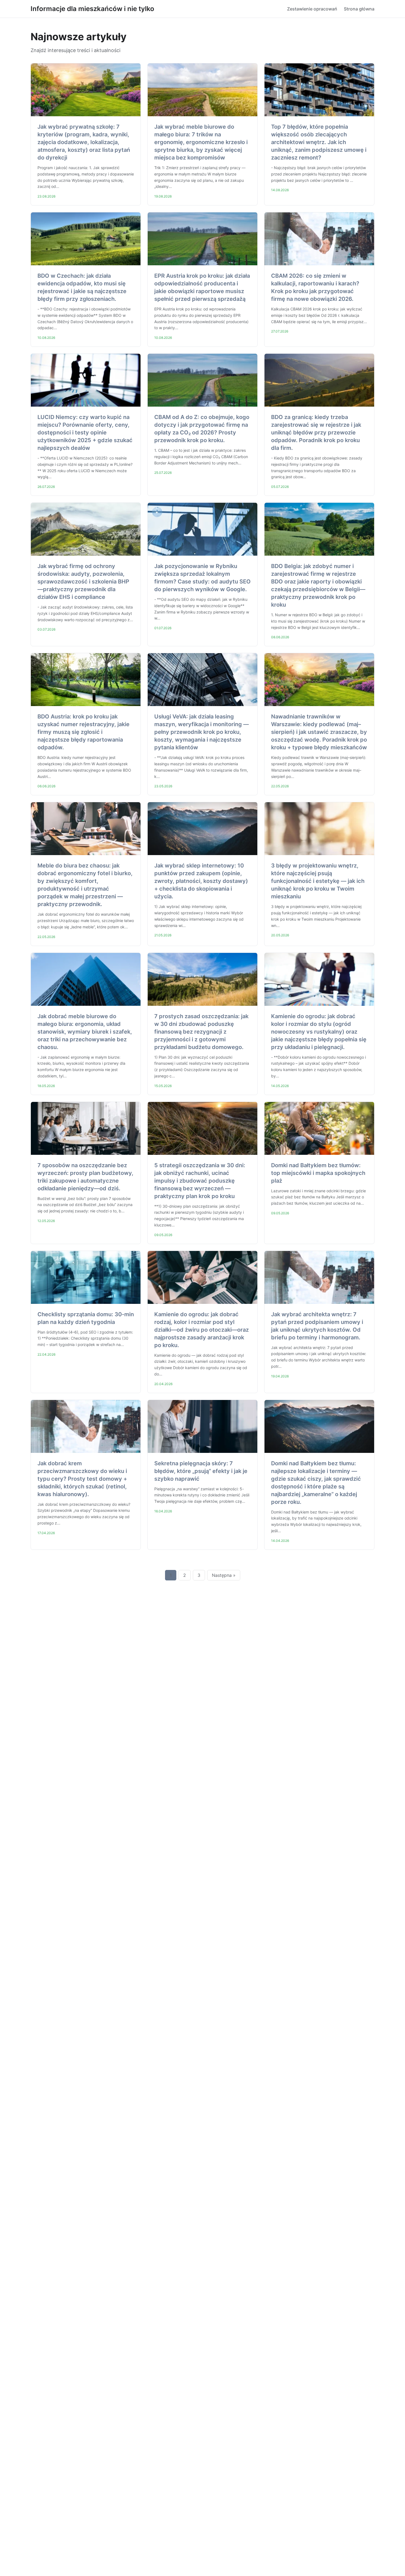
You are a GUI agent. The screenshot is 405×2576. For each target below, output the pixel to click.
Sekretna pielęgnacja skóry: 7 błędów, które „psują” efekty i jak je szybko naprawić (201, 1471)
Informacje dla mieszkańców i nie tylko (92, 9)
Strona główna (359, 9)
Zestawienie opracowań (312, 9)
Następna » (224, 1575)
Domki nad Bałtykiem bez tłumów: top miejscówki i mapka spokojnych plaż (318, 1173)
